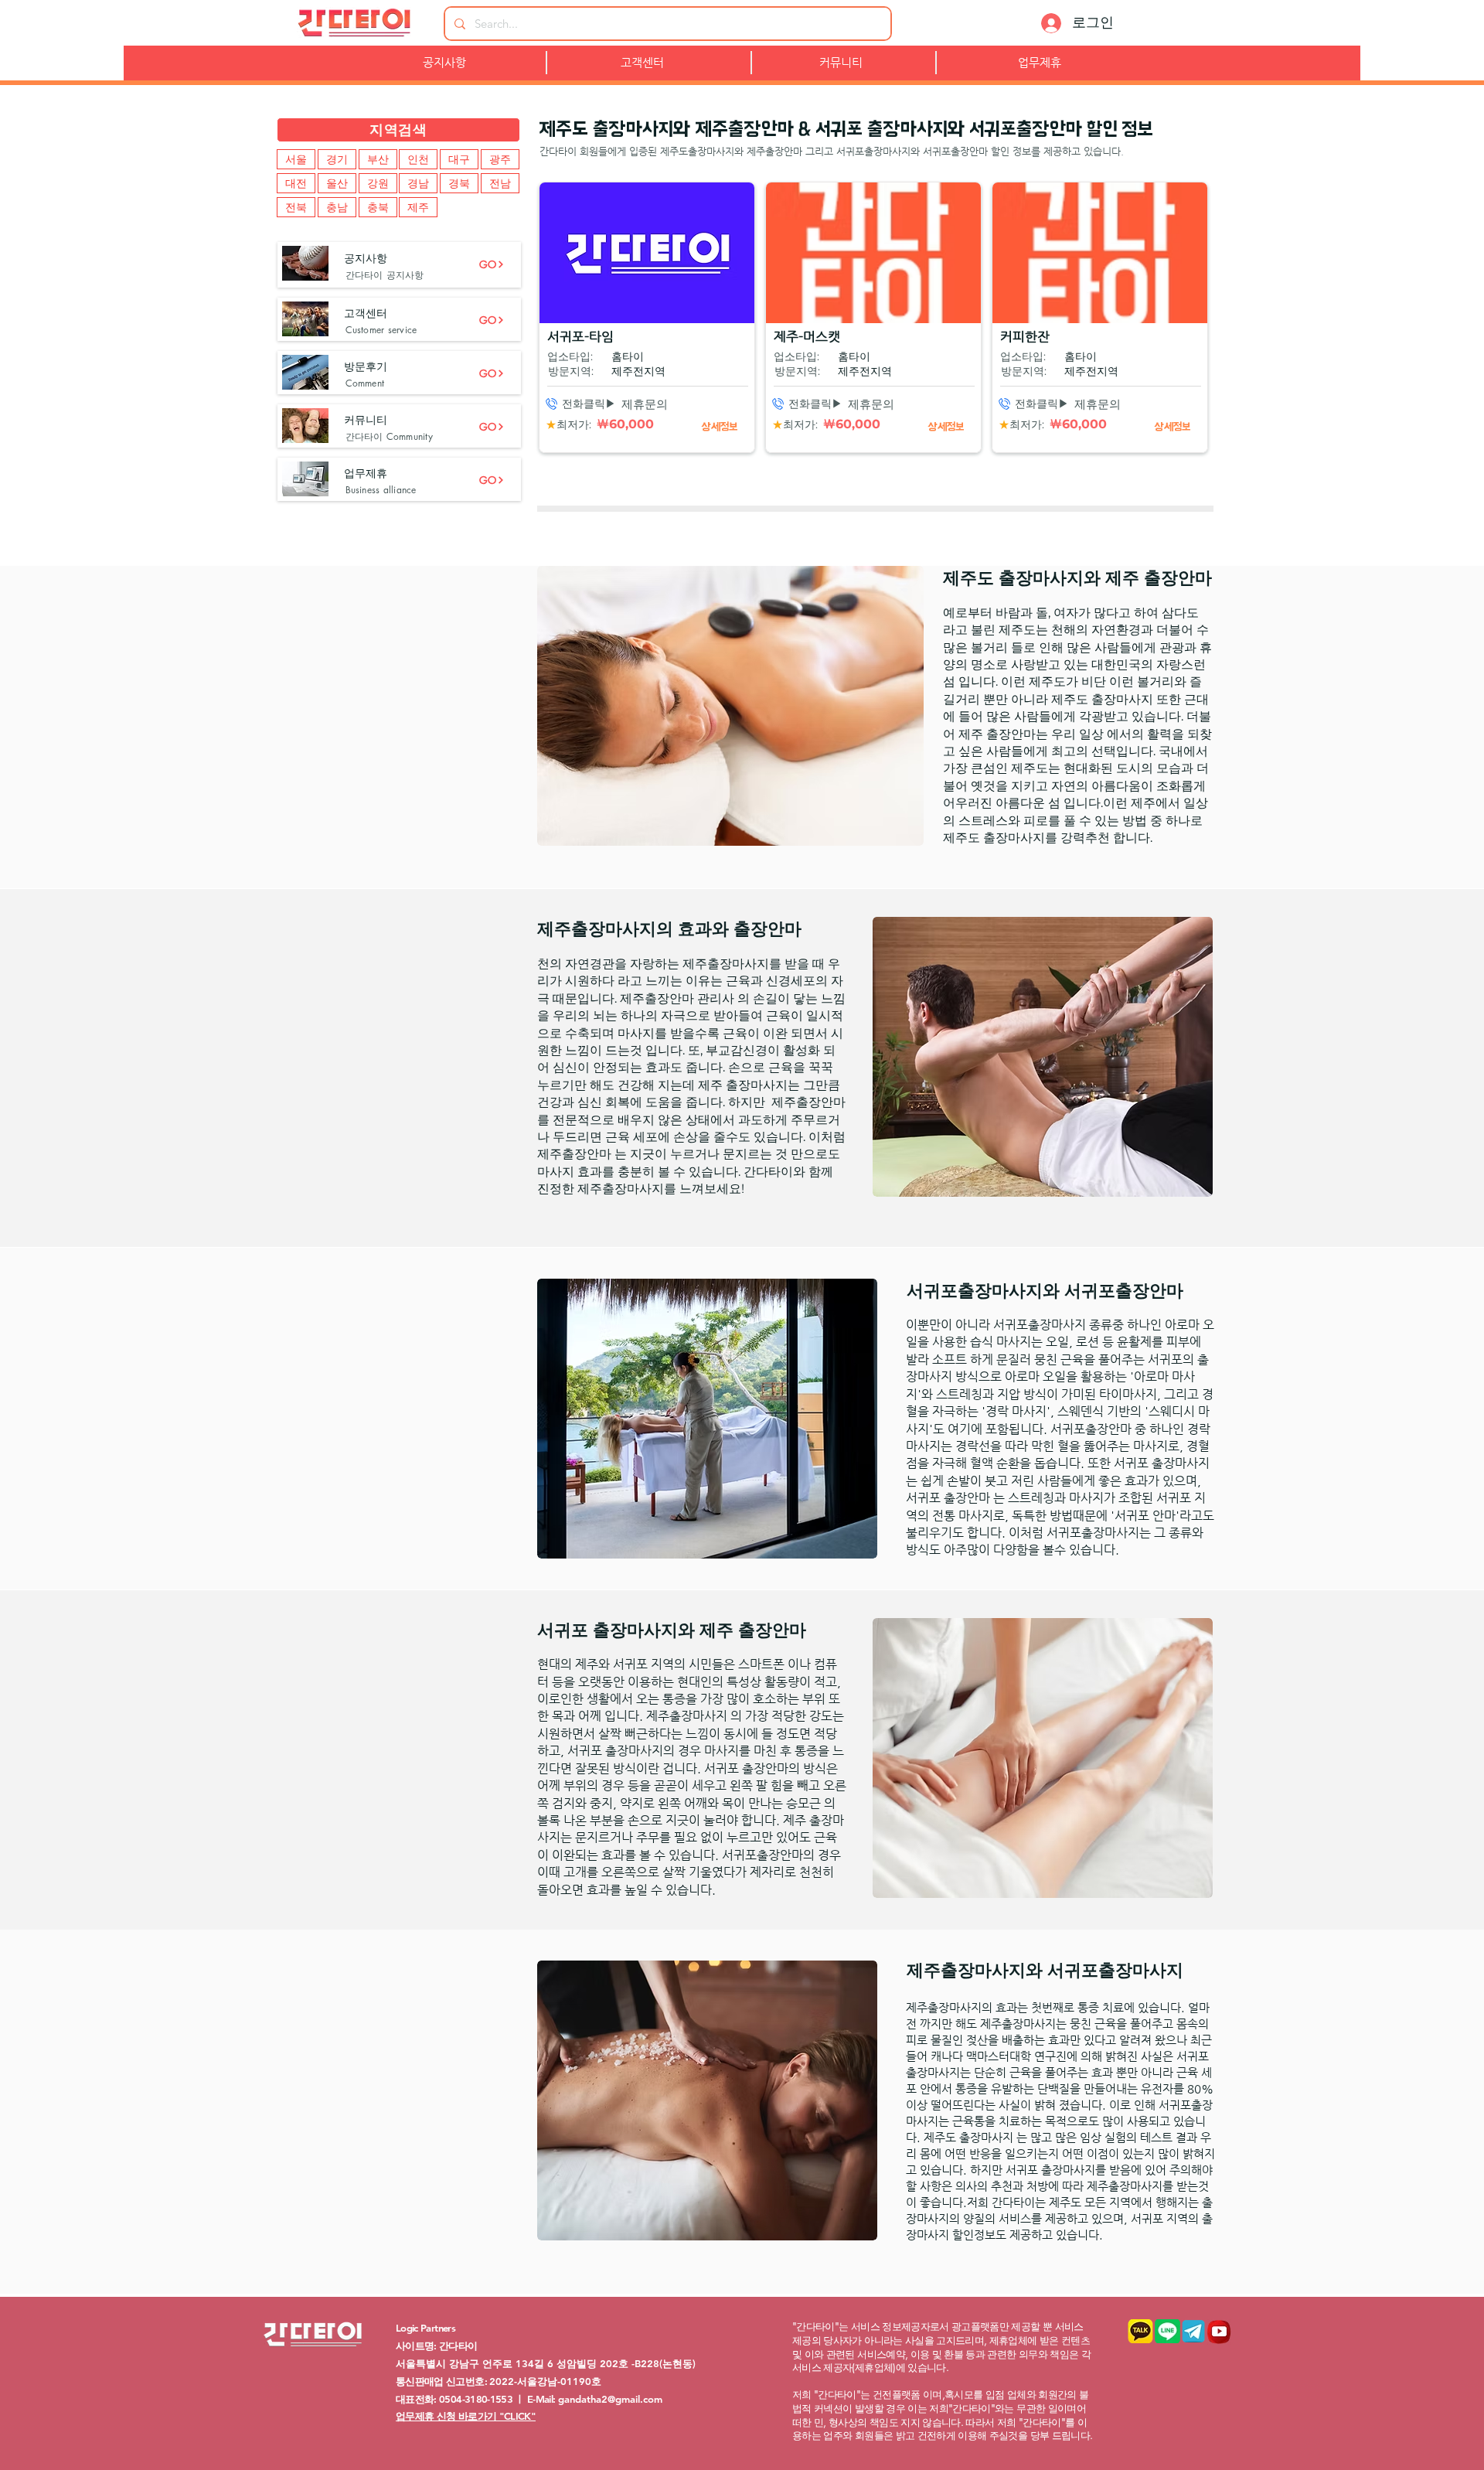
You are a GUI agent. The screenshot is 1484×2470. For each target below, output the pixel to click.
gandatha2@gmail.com (610, 2399)
